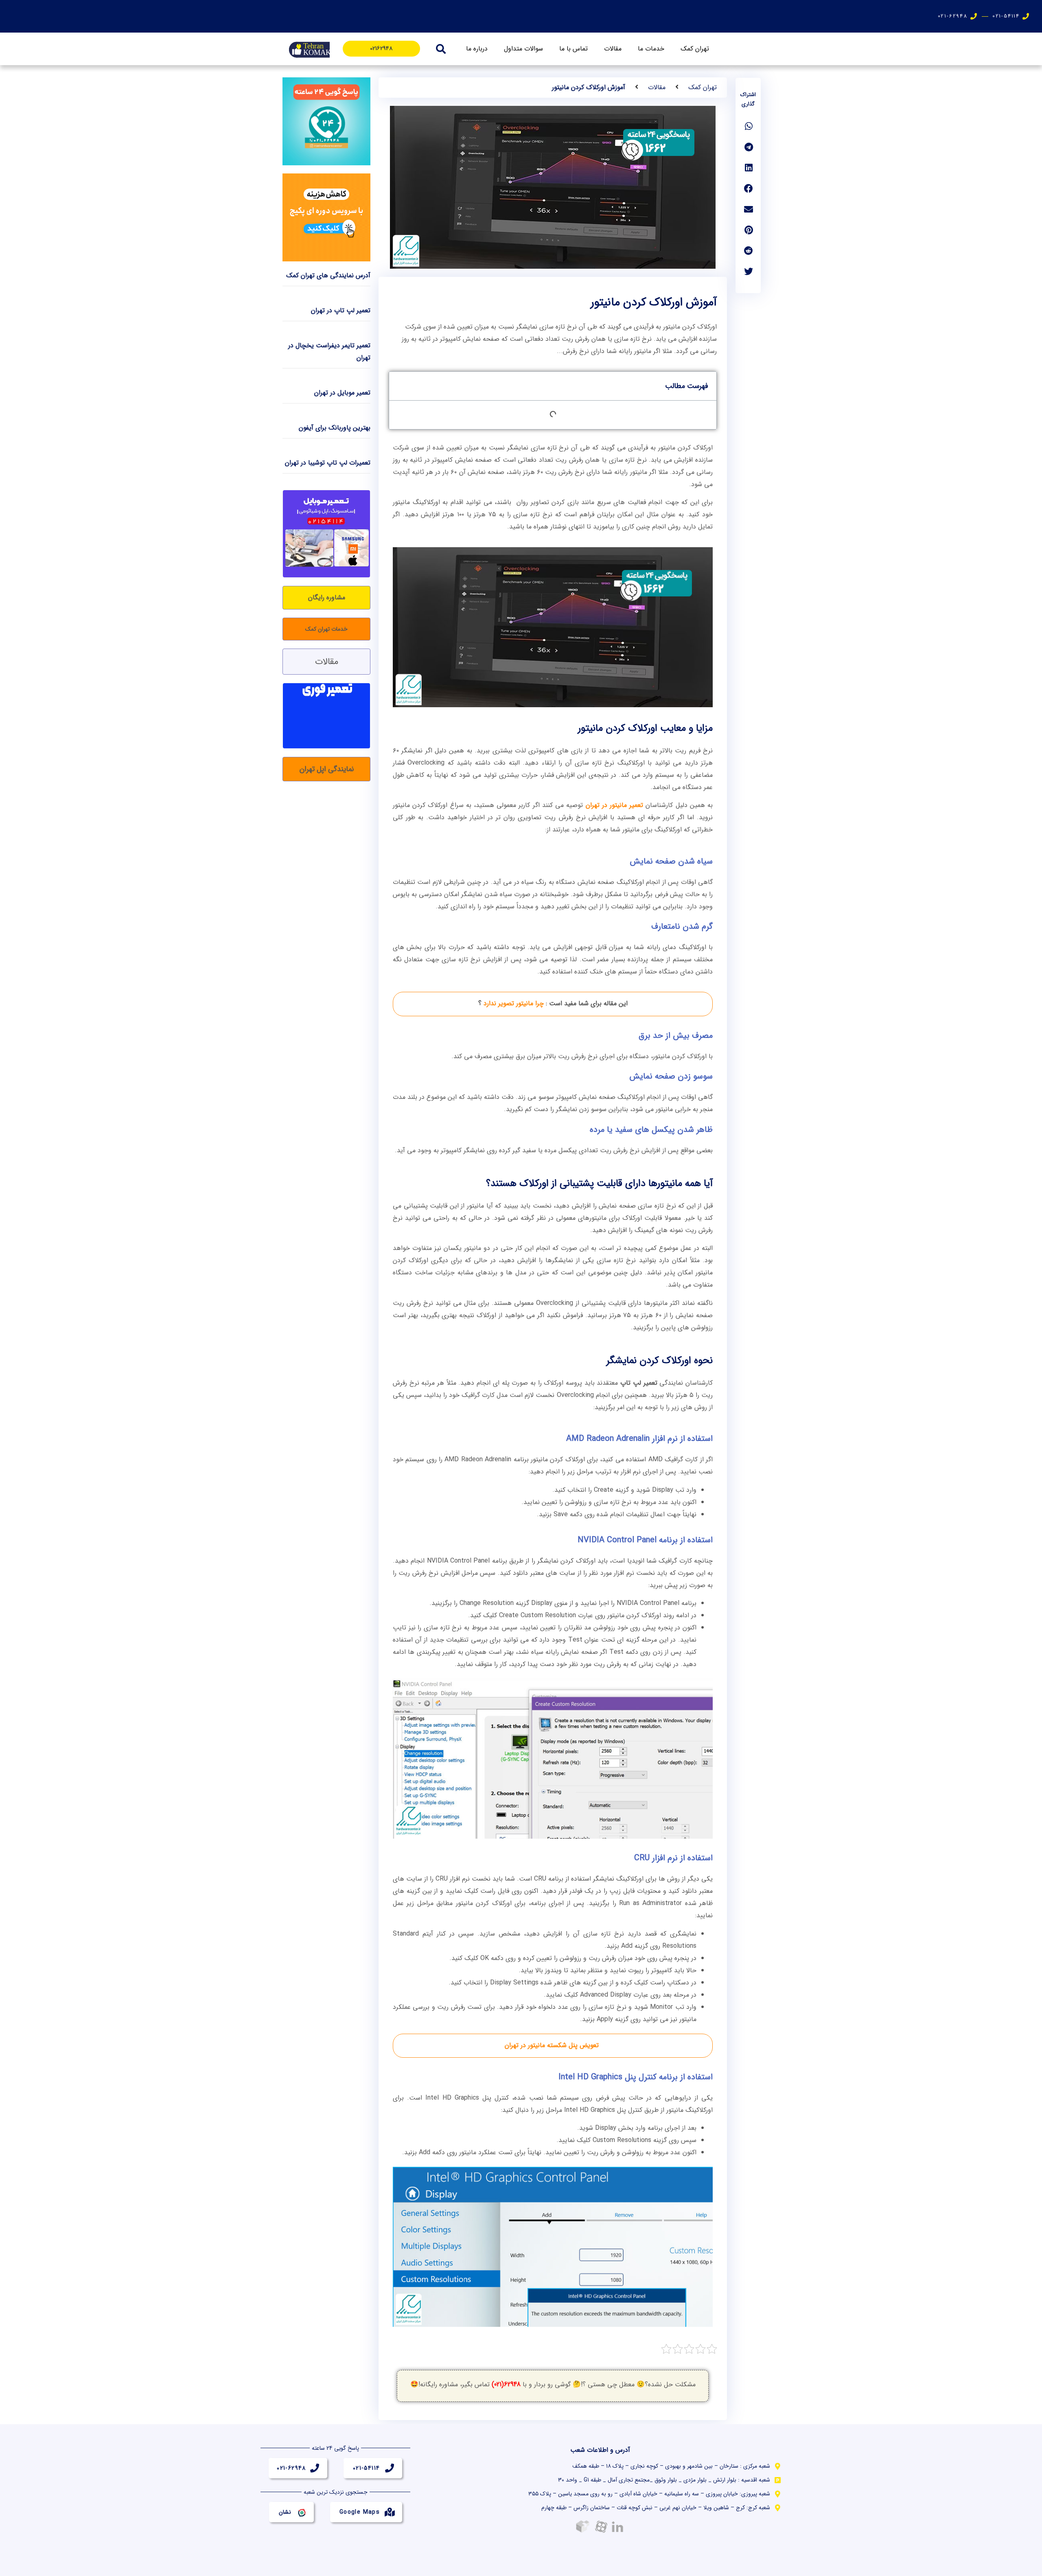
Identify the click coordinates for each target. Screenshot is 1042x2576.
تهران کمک (695, 49)
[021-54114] (390, 2468)
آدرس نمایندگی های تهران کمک (328, 275)
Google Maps (360, 2512)
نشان (285, 2512)
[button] (441, 49)
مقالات (613, 49)
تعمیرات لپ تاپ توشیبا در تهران (328, 463)
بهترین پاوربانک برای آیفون (335, 428)
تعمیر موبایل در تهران (342, 393)
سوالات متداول (523, 49)
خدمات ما (651, 49)
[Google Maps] (390, 2512)
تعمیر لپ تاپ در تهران (341, 310)
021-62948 (291, 2468)
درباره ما (477, 49)
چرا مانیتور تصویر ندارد (514, 1003)
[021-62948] (315, 2468)
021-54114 (367, 2468)
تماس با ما (574, 49)
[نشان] (301, 2512)
